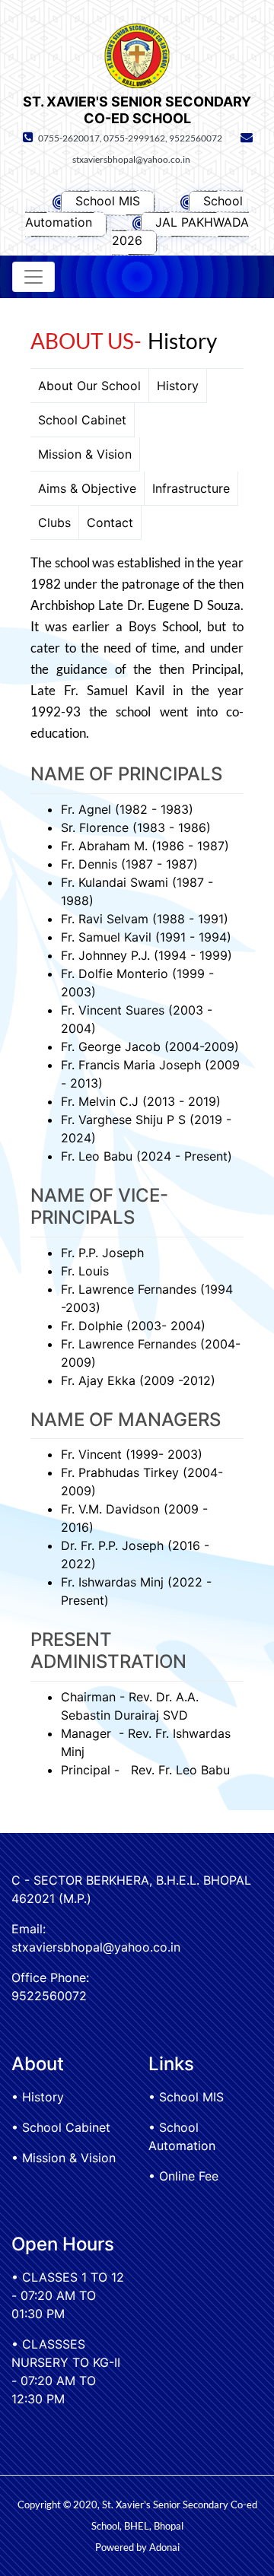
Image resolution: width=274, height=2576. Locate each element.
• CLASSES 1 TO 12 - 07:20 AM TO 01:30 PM (68, 2295)
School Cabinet (82, 420)
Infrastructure (191, 488)
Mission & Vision (85, 454)
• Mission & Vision (64, 2158)
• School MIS (186, 2097)
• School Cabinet (61, 2127)
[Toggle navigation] (33, 277)
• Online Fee (183, 2176)
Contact (110, 523)
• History (38, 2097)
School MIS (108, 201)
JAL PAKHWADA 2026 (180, 231)
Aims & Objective (87, 488)
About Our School (89, 386)
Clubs (54, 523)
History (178, 386)
